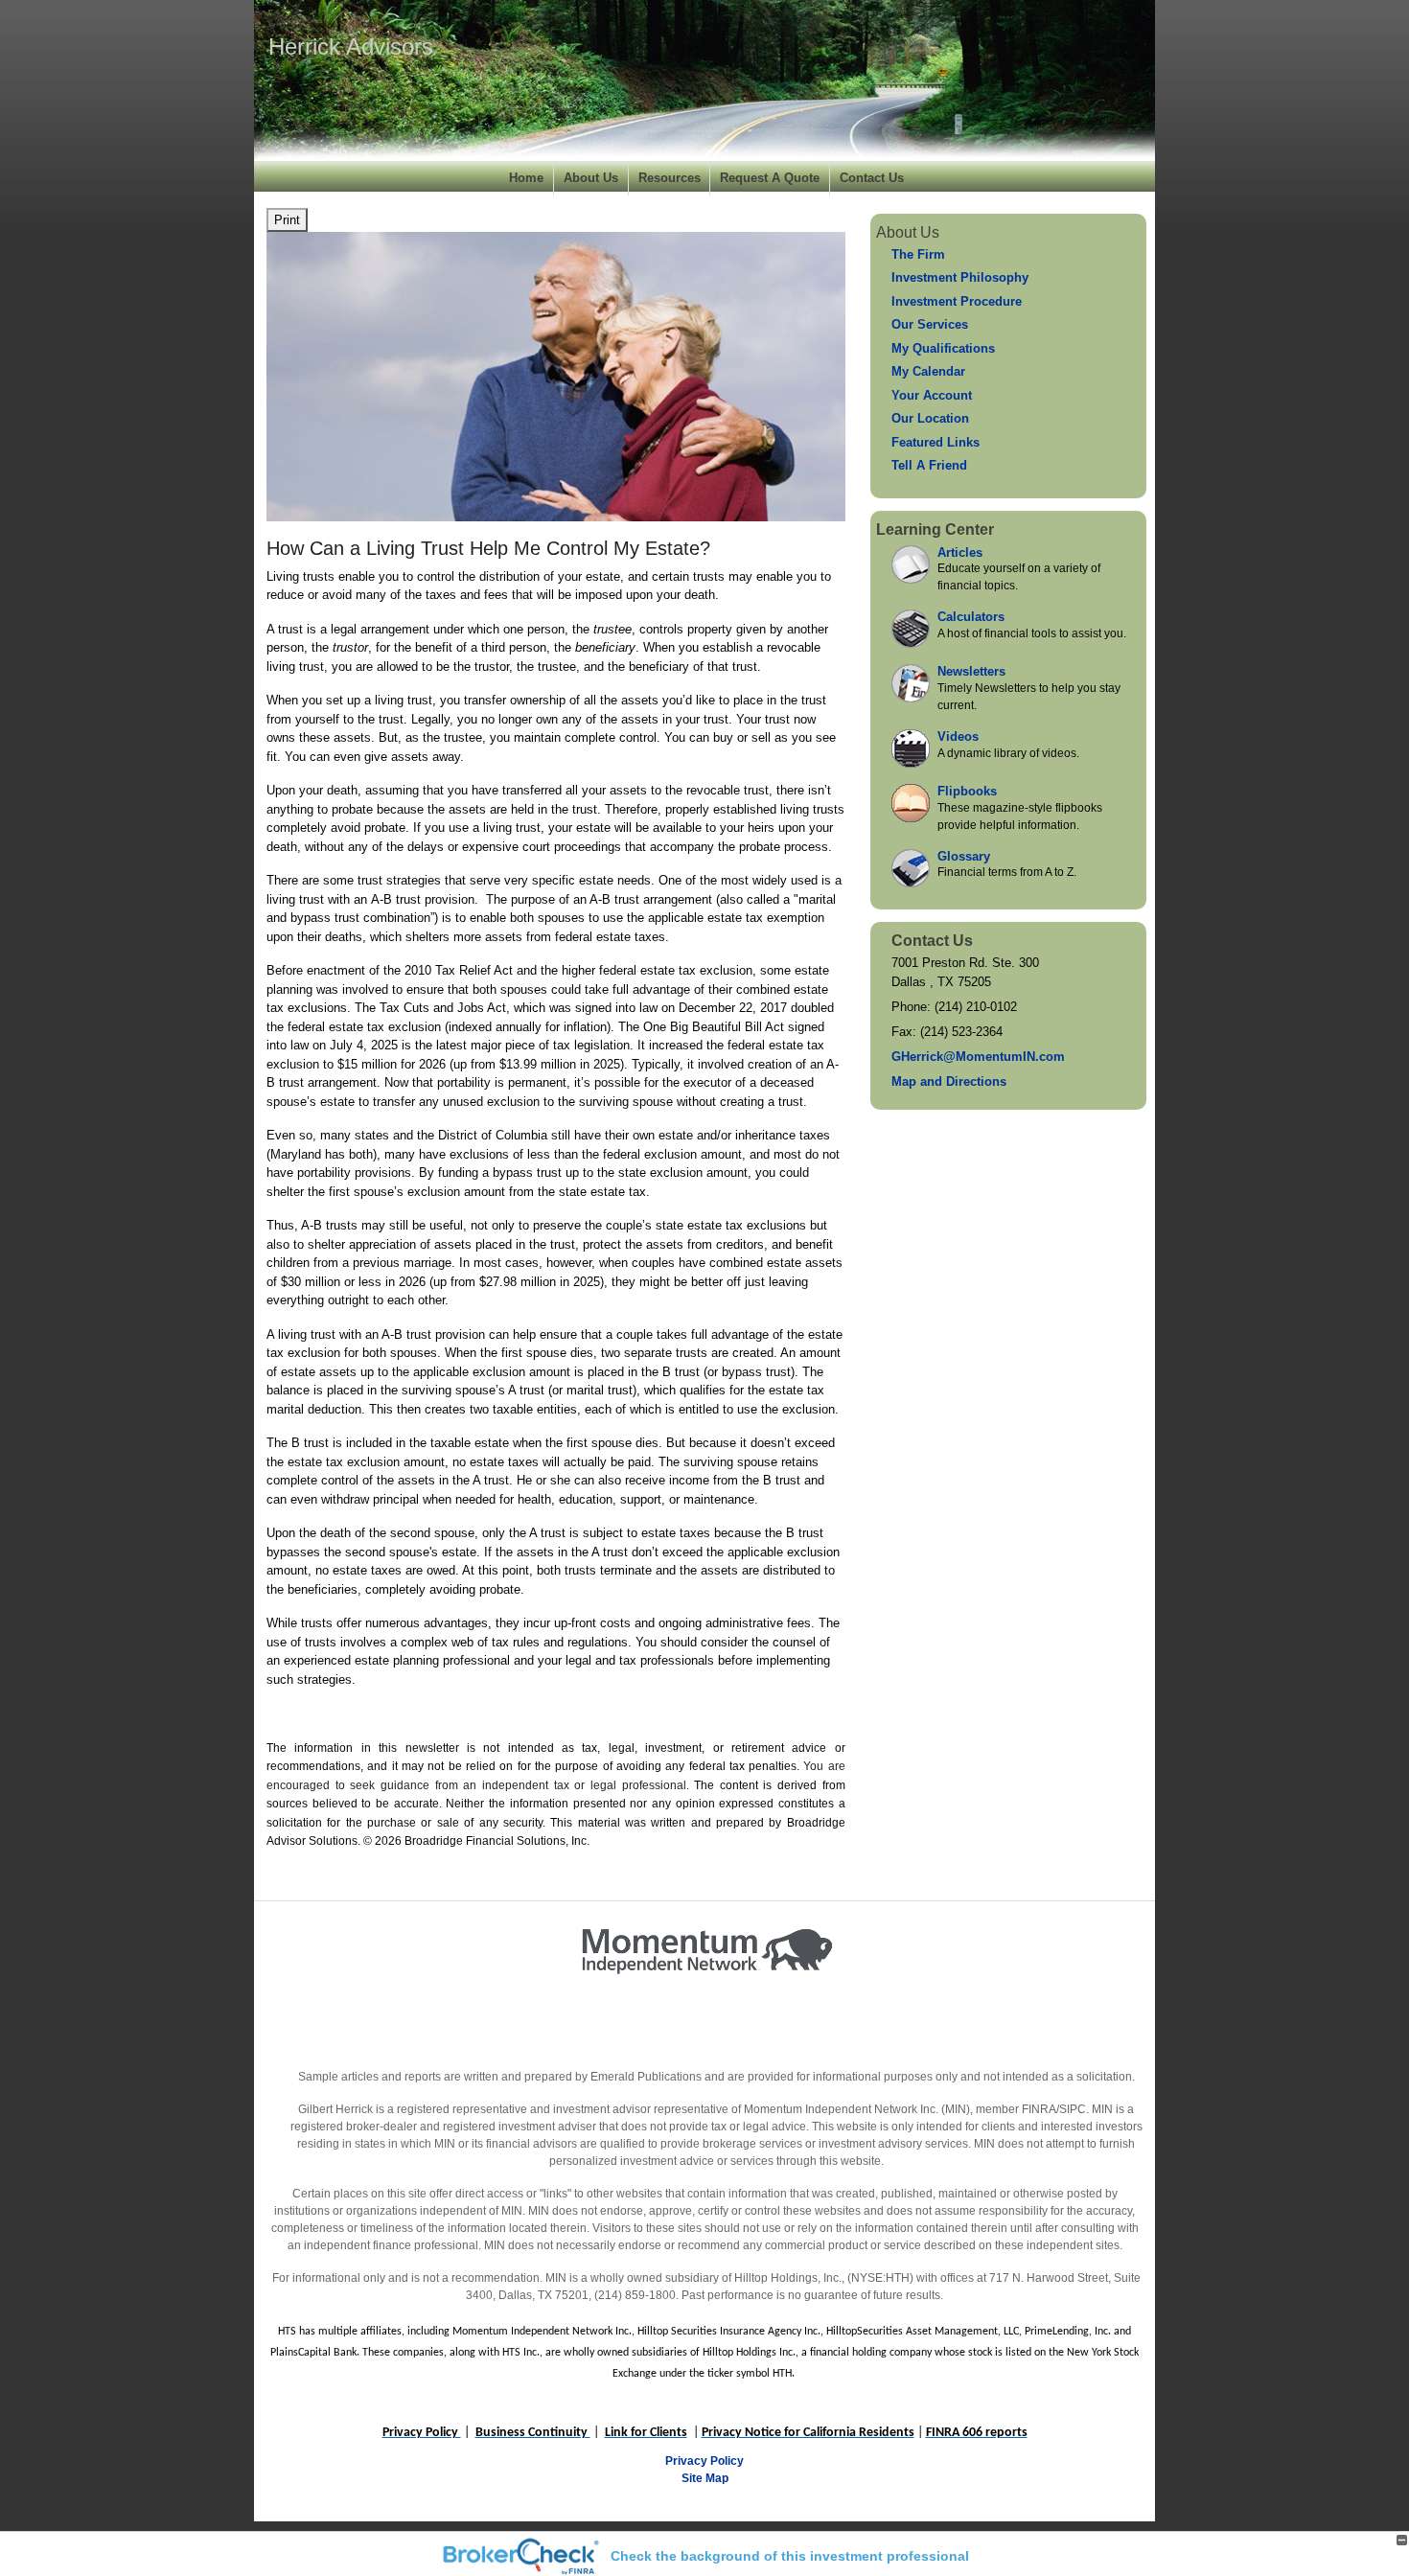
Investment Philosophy (960, 277)
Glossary (964, 856)
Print (287, 220)
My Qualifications (943, 348)
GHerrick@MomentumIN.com (978, 1057)
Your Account (932, 395)
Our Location (930, 418)
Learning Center (935, 529)
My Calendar (928, 371)
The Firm (918, 254)
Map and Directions (949, 1081)
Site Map (705, 2478)
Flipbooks (967, 791)
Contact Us (872, 178)
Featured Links (935, 442)
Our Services (930, 324)
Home (526, 178)
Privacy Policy (704, 2461)
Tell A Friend (929, 465)
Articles (960, 552)
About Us (591, 178)
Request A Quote (770, 178)
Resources (670, 178)
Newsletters (971, 671)
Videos (958, 736)
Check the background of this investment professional (790, 2556)
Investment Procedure (957, 301)
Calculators (971, 617)
